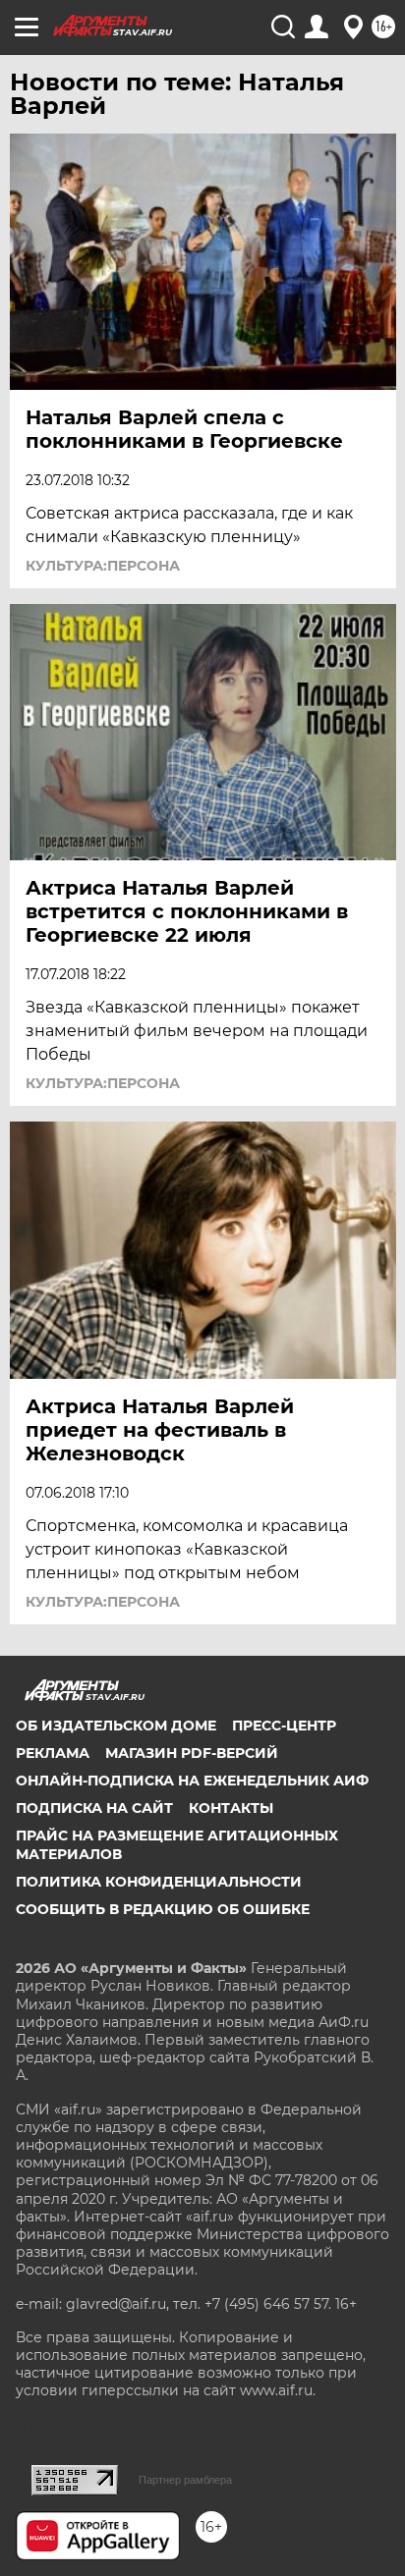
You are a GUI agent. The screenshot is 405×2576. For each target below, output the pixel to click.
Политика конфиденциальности (159, 1882)
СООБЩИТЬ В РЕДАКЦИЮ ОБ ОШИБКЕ (163, 1909)
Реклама (53, 1753)
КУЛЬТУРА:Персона (103, 566)
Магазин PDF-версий (192, 1753)
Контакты (231, 1808)
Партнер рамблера (185, 2480)
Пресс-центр (284, 1726)
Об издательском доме (116, 1726)
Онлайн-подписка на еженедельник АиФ (192, 1781)
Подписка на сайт (94, 1808)
